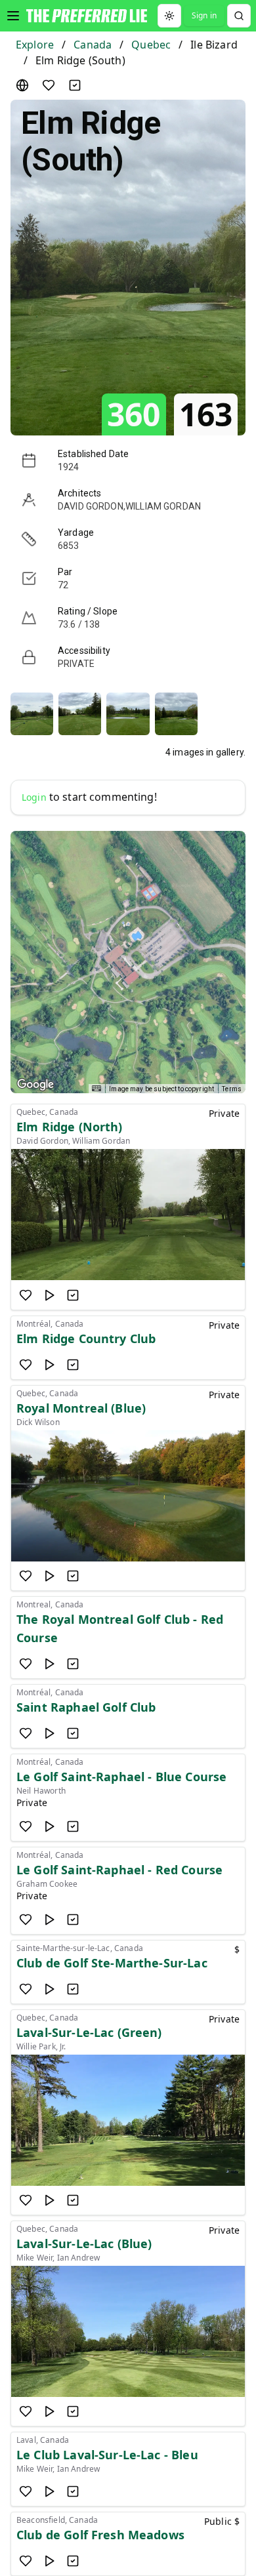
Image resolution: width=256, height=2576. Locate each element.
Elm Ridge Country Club (86, 1338)
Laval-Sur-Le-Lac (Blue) (84, 2244)
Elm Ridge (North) (70, 1127)
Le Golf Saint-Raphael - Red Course (119, 1870)
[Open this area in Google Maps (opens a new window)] (35, 1085)
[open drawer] (13, 16)
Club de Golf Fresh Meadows (100, 2535)
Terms (232, 1089)
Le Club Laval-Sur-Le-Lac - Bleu (107, 2455)
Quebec (151, 45)
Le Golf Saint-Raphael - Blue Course (121, 1777)
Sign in (204, 15)
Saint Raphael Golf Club (86, 1707)
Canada (93, 45)
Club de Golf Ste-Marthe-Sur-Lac (112, 1963)
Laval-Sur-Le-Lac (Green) (89, 2032)
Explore (35, 45)
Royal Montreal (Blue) (81, 1408)
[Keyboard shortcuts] (96, 1088)
